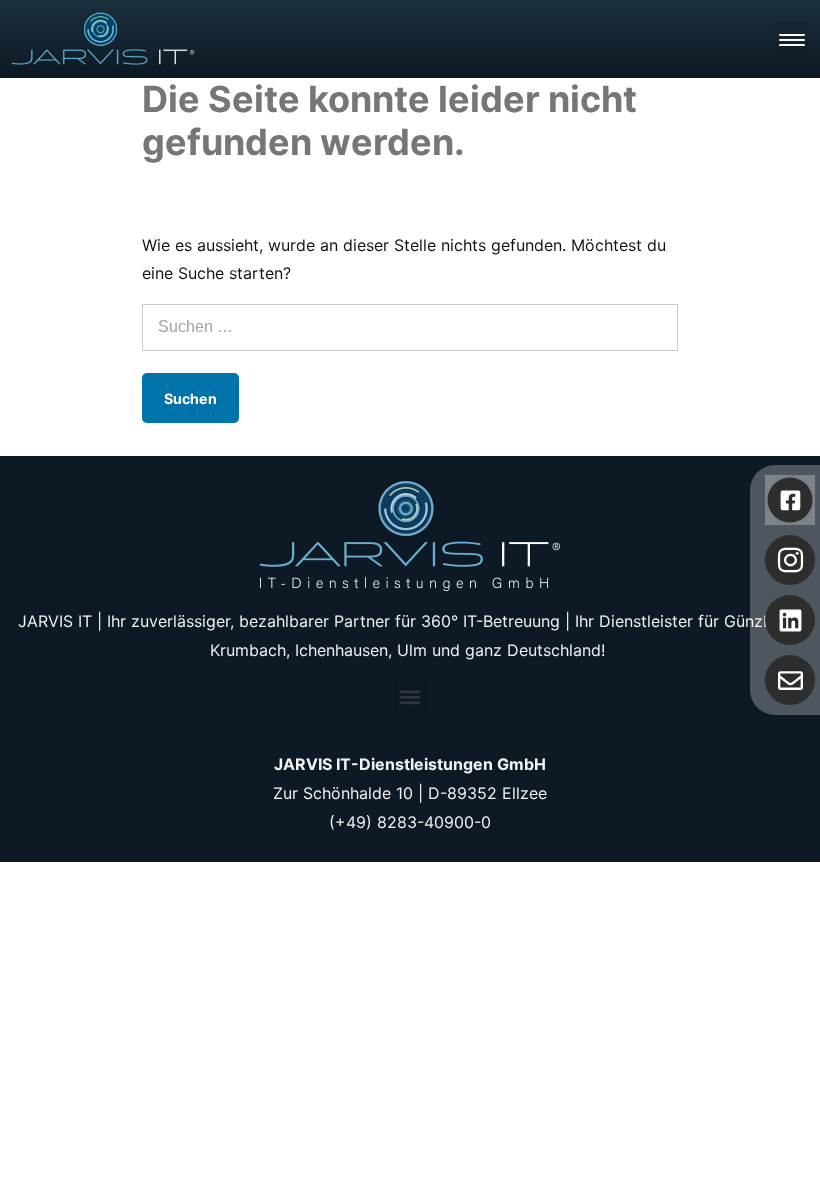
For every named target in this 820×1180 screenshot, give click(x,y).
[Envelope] (790, 680)
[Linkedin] (790, 620)
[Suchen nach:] (410, 326)
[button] (410, 697)
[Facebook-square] (790, 500)
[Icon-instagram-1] (790, 560)
